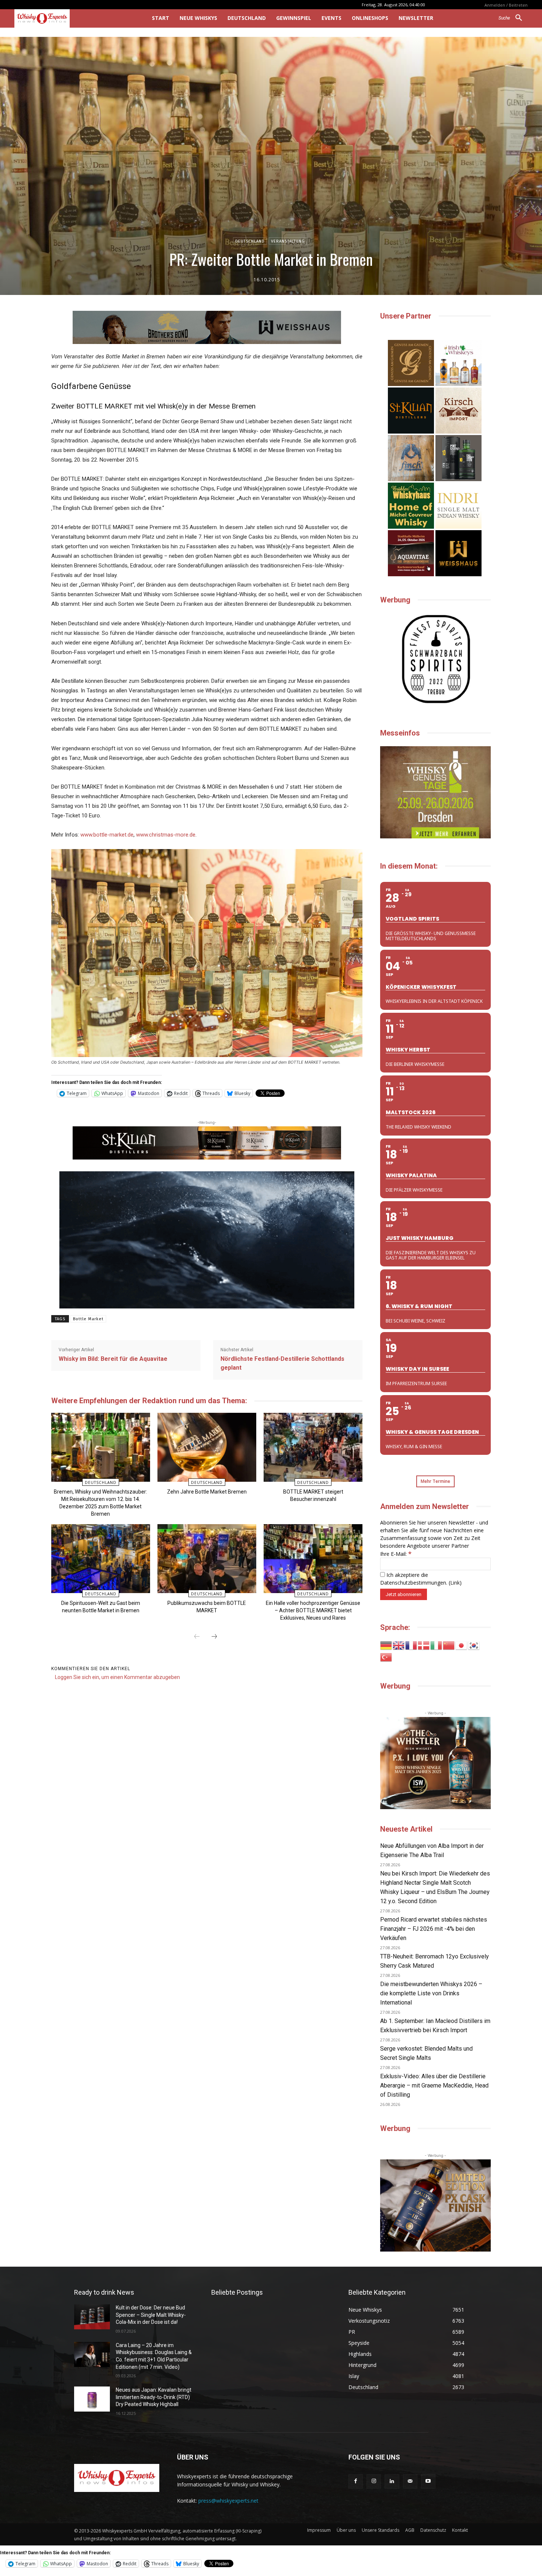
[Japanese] (462, 1645)
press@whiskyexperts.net (228, 2501)
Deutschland (250, 241)
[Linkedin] (392, 2481)
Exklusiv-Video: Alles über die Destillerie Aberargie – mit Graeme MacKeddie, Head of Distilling (434, 2085)
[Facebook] (356, 2481)
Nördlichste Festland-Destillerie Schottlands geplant (282, 1363)
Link (455, 1583)
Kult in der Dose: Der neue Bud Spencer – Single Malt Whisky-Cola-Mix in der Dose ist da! (151, 2315)
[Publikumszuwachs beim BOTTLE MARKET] (207, 1559)
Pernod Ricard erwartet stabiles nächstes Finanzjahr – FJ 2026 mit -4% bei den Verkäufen (434, 1929)
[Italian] (437, 1645)
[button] (513, 18)
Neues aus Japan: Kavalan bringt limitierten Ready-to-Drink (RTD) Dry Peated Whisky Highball (154, 2397)
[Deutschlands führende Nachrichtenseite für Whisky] (73, 18)
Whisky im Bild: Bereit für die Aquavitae (113, 1359)
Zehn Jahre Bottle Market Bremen (207, 1492)
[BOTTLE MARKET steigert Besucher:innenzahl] (313, 1447)
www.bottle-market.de (107, 835)
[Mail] (410, 2481)
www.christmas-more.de (166, 835)
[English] (399, 1645)
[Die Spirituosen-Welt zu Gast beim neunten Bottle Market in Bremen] (100, 1559)
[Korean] (474, 1645)
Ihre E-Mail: (396, 1554)
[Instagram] (374, 2481)
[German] (386, 1645)
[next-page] (214, 1637)
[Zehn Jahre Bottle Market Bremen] (207, 1447)
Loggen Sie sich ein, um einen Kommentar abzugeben (117, 1677)
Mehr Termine (435, 1481)
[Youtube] (428, 2481)
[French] (411, 1645)
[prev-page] (197, 1637)
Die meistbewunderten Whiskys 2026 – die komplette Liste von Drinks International (431, 1993)
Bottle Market (88, 1319)
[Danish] (424, 1645)
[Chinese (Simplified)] (449, 1645)
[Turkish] (386, 1657)
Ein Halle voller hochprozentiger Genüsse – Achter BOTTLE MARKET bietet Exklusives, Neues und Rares (313, 1610)
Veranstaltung (288, 241)
